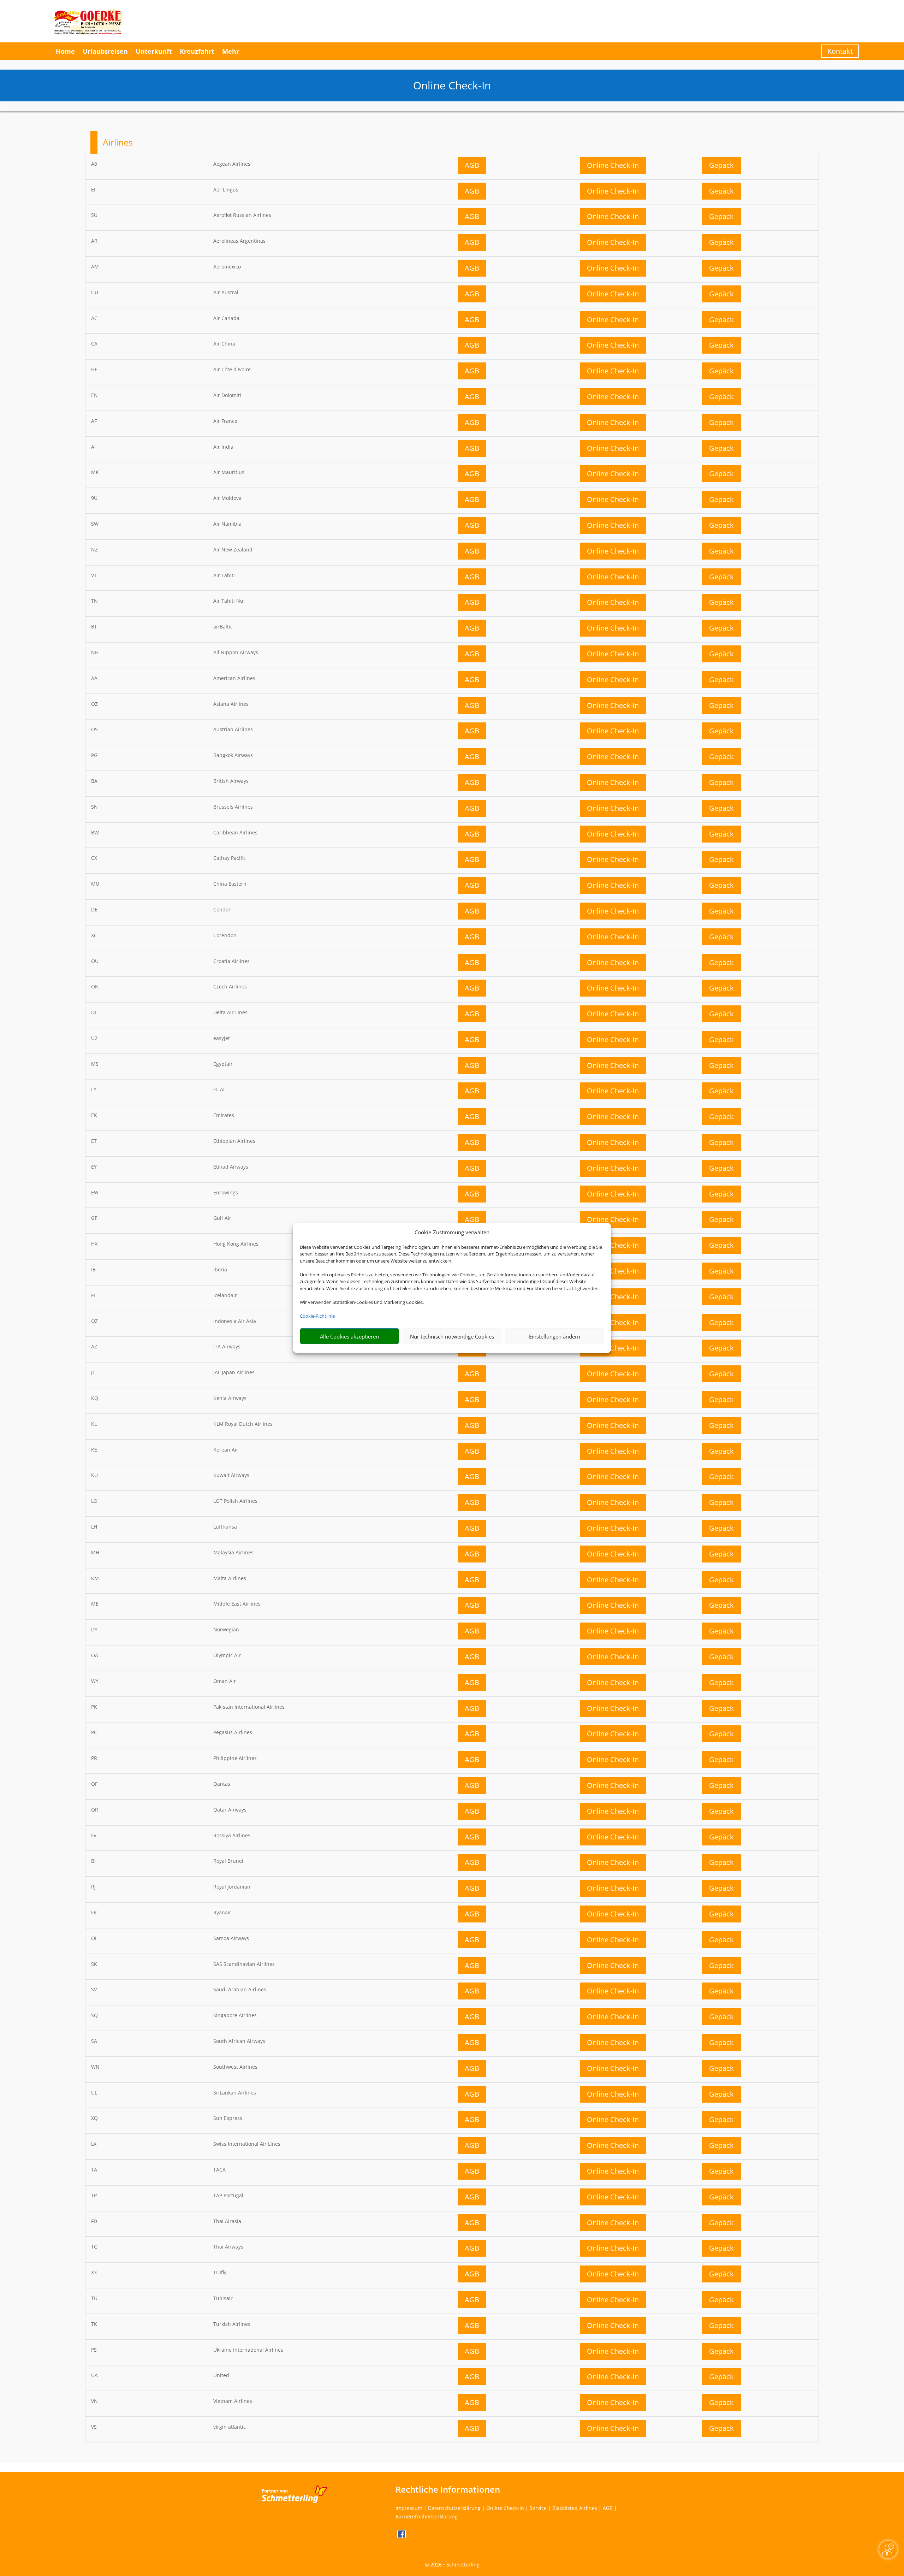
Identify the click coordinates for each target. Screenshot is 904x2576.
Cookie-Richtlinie (317, 1316)
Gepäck (721, 165)
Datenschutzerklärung (454, 2508)
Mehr (231, 51)
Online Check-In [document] (452, 85)
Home (65, 51)
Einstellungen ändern (555, 1336)
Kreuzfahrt (197, 51)
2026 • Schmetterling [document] (454, 2565)
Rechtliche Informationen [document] (448, 2489)
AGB (472, 165)
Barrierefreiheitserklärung (427, 2516)
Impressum (409, 2508)
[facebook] (402, 2536)
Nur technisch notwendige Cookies (452, 1336)
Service (538, 2508)
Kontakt (840, 51)
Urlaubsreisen (105, 51)
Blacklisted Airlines (575, 2508)
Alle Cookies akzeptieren (349, 1336)
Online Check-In (613, 165)
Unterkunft (154, 51)
